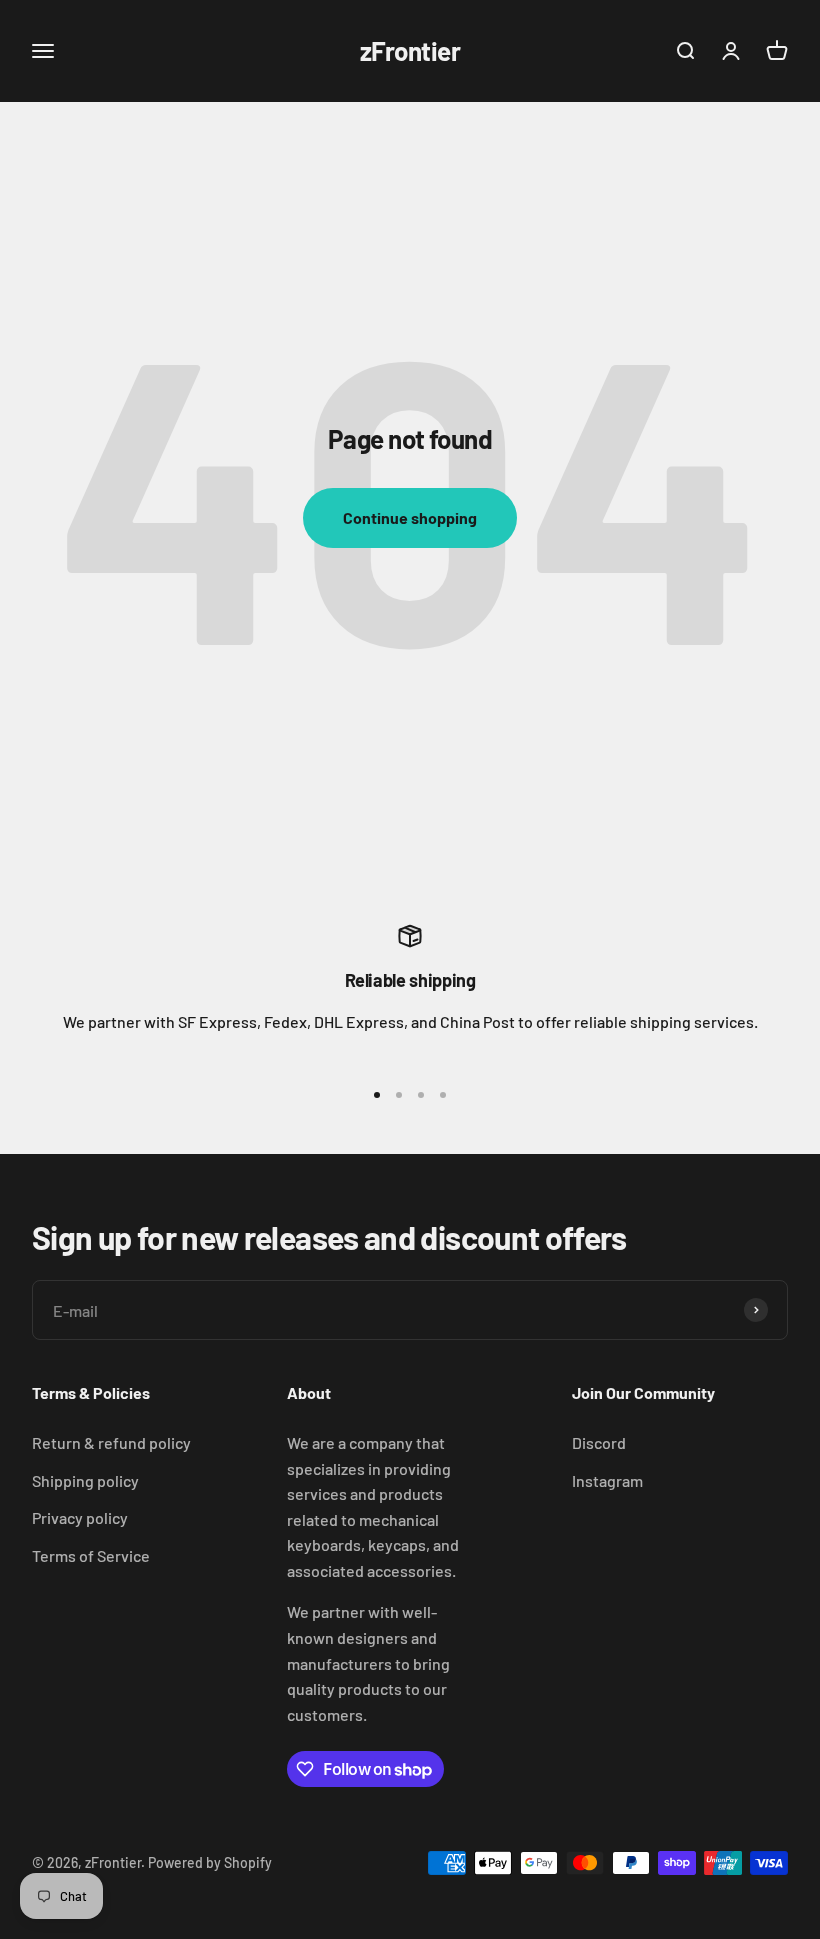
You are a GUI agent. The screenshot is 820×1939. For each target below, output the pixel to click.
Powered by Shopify (210, 1862)
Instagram (607, 1480)
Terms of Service (91, 1555)
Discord (599, 1442)
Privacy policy (80, 1517)
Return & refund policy (111, 1442)
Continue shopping (410, 517)
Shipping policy (85, 1480)
